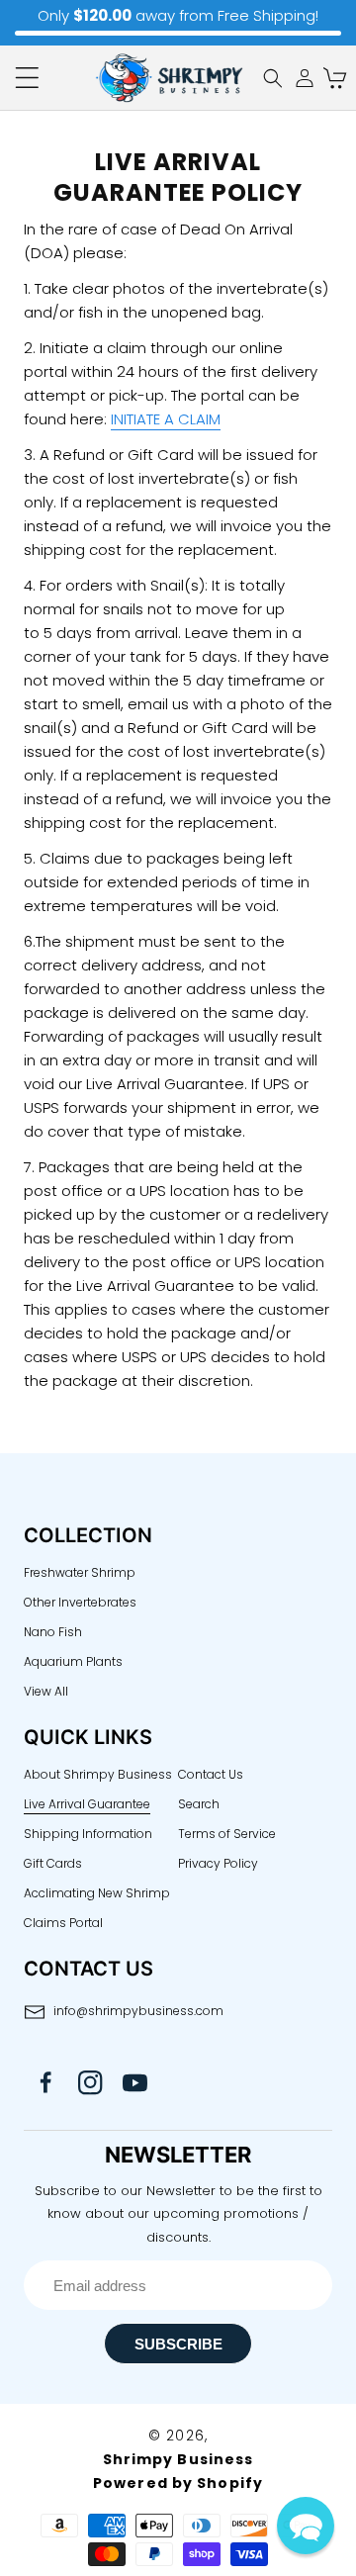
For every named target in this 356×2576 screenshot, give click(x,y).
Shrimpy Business (178, 2459)
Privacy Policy (218, 1863)
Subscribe (178, 2344)
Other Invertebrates (80, 1602)
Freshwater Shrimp (80, 1572)
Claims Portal (63, 1923)
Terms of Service (227, 1834)
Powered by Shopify (178, 2483)
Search (199, 1804)
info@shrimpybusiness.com (138, 2011)
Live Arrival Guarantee (87, 1804)
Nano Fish (53, 1632)
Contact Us (211, 1774)
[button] (27, 78)
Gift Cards (53, 1863)
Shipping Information (88, 1834)
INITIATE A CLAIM (166, 419)
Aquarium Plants (73, 1661)
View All (46, 1691)
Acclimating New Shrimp (97, 1893)
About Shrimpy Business (98, 1774)
